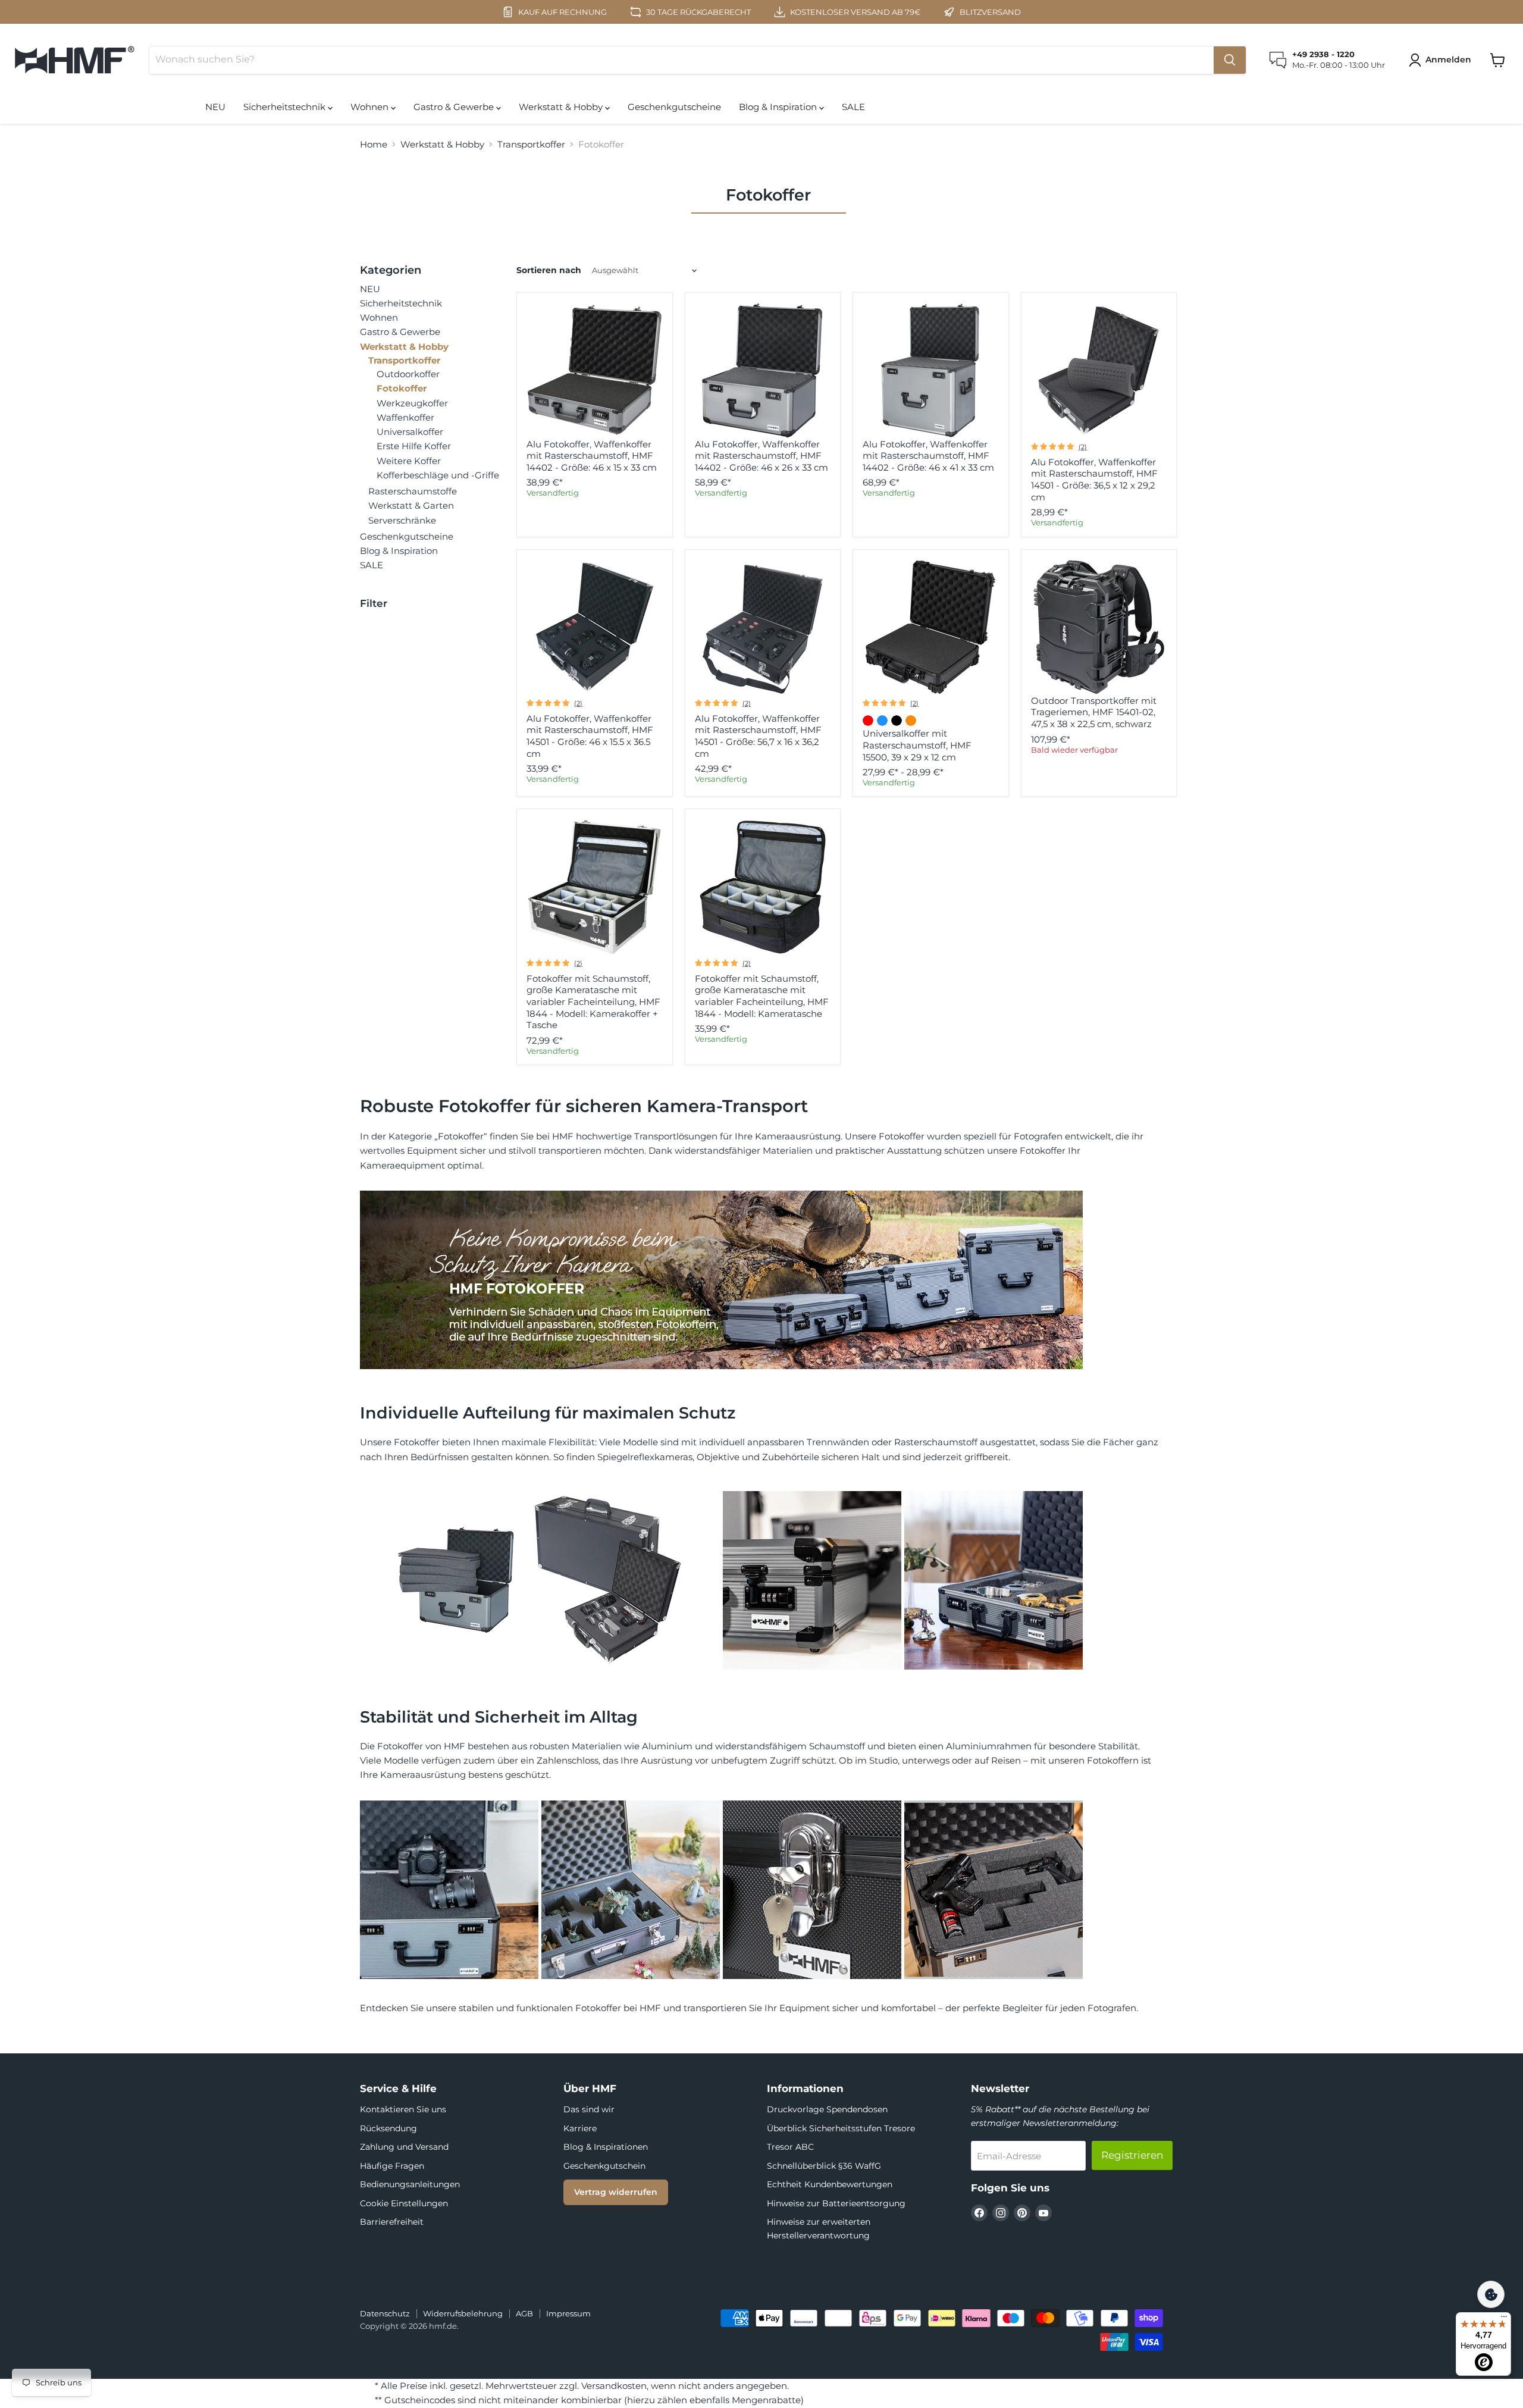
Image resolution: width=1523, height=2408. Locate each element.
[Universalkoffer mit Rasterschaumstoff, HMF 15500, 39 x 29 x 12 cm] (930, 627)
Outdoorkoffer (408, 374)
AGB (524, 2313)
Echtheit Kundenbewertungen (830, 2184)
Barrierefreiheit (392, 2222)
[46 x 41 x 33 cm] (930, 371)
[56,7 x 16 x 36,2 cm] (763, 627)
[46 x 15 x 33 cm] (594, 371)
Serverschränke (402, 520)
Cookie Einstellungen (404, 2203)
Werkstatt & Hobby (562, 107)
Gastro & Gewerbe (455, 107)
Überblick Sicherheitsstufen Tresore (841, 2128)
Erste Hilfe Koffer (414, 446)
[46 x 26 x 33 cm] (763, 371)
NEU (215, 107)
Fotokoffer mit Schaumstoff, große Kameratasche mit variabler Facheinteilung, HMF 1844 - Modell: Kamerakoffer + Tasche (593, 1002)
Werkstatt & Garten (411, 505)
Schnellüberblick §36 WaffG (824, 2166)
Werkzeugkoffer (412, 403)
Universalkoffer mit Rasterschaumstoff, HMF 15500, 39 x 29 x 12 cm (917, 745)
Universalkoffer (410, 432)
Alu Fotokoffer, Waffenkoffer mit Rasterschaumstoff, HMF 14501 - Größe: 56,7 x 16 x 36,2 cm (758, 736)
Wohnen (371, 107)
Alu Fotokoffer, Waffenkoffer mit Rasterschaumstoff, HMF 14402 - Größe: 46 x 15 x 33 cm (592, 456)
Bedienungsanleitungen (410, 2184)
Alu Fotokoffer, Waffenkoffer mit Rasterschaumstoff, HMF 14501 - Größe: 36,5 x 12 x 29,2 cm (1094, 480)
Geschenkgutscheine (674, 107)
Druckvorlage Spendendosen (827, 2109)
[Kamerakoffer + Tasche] (594, 887)
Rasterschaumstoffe (413, 491)
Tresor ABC (790, 2147)
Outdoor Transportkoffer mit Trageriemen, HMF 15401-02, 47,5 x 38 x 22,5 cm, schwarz (1094, 712)
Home (374, 144)
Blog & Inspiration (779, 107)
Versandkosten (614, 2386)
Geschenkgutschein (604, 2166)
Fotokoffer (402, 388)
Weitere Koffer (409, 461)
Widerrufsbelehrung (463, 2313)
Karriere (580, 2128)
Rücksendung (388, 2128)
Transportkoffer (531, 144)
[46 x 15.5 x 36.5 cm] (594, 627)
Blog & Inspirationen (606, 2147)
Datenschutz (385, 2313)
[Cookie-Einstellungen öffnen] (1491, 2294)
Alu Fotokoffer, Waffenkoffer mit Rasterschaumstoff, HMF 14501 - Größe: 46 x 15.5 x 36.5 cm (590, 736)
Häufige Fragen (392, 2166)
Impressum (568, 2313)
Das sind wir (589, 2109)
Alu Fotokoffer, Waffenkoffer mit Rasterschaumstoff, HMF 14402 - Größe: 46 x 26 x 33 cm (761, 456)
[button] (1442, 60)
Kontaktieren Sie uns (403, 2109)
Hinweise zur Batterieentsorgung (836, 2203)
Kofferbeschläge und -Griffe (438, 475)
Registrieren (1132, 2155)
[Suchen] (1230, 60)
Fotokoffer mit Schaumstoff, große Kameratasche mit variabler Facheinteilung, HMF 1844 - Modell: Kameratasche (762, 996)
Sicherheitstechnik (286, 107)
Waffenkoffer (405, 417)
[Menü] (1504, 2319)
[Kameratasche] (763, 887)
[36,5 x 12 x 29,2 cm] (1099, 371)
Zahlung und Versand (404, 2147)
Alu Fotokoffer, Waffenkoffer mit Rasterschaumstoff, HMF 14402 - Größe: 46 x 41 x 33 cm (928, 456)
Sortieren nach (549, 270)
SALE (853, 107)
